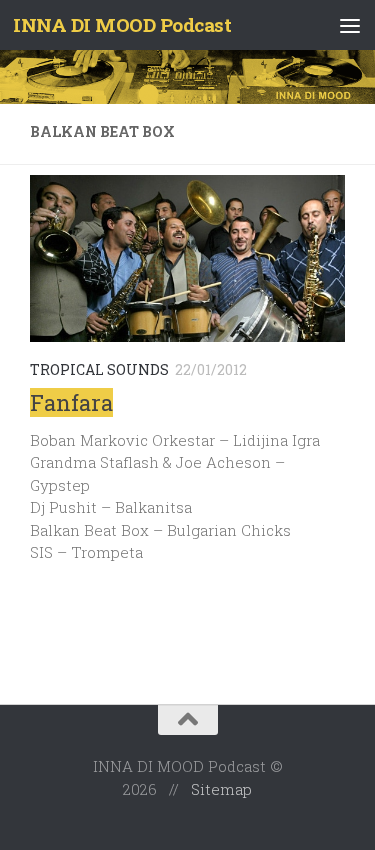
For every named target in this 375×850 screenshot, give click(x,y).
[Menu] (350, 25)
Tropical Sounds (99, 369)
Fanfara (71, 402)
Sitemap (221, 789)
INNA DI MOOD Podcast (122, 24)
